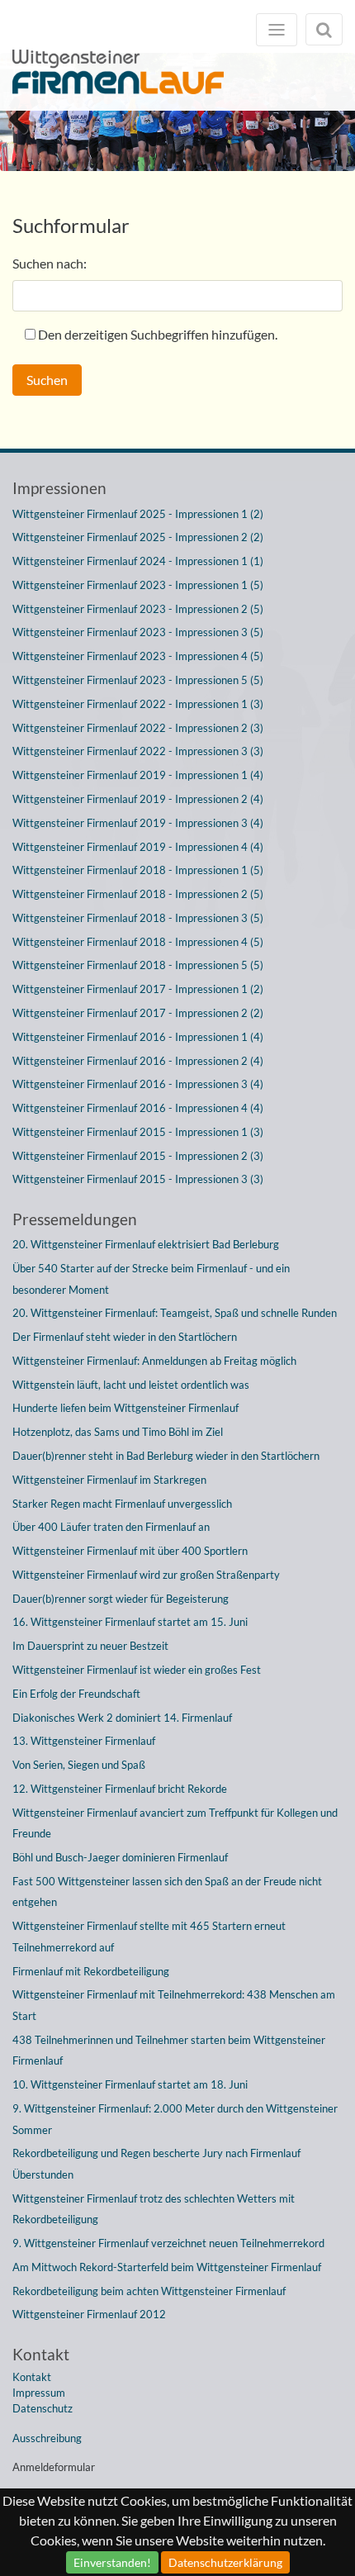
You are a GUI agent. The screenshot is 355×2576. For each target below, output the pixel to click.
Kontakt (32, 2377)
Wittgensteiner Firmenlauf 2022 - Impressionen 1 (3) (138, 704)
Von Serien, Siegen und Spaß (79, 1765)
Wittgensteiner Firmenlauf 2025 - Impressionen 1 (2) (138, 514)
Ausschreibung (47, 2438)
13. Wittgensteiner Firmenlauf (84, 1741)
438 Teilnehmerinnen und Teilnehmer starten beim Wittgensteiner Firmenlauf (169, 2051)
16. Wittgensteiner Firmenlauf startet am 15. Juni (130, 1622)
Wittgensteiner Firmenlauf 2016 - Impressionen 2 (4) (138, 1061)
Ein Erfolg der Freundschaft (76, 1694)
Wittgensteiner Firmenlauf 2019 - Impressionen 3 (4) (138, 823)
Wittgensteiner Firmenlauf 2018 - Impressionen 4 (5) (138, 942)
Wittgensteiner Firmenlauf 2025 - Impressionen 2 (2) (138, 537)
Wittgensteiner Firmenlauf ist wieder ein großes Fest (137, 1670)
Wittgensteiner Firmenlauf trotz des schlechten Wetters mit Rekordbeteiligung (154, 2209)
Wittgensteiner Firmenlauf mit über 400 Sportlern (130, 1551)
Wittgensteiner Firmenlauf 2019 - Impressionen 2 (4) (138, 799)
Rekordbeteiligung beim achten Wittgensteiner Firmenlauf (149, 2291)
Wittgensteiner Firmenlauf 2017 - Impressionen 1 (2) (138, 989)
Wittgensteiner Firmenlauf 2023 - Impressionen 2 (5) (138, 609)
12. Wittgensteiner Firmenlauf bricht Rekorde (120, 1789)
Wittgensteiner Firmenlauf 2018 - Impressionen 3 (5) (138, 918)
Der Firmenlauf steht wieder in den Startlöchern (125, 1337)
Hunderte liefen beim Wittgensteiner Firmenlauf (125, 1408)
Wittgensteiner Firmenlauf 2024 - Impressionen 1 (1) (138, 561)
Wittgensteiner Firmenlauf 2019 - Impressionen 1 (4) (138, 775)
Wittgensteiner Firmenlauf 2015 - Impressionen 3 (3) (138, 1179)
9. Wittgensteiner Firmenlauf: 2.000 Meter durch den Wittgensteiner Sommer (175, 2119)
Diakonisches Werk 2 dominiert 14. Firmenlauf (122, 1718)
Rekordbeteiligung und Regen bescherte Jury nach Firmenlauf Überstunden (156, 2164)
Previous (25, 117)
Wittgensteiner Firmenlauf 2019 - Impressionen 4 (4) (138, 847)
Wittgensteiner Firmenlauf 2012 (89, 2314)
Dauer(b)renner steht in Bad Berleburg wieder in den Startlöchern (166, 1456)
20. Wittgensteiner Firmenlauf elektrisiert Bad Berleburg (146, 1244)
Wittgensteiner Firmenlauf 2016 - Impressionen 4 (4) (138, 1108)
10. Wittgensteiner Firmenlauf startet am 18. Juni (130, 2084)
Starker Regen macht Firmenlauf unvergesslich (122, 1504)
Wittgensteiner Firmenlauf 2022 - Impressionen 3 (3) (138, 751)
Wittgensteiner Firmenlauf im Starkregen (109, 1480)
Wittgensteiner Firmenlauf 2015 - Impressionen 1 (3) (138, 1132)
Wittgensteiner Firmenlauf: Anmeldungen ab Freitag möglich (154, 1361)
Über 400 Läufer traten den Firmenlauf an (111, 1527)
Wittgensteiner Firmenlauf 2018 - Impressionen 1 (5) (138, 870)
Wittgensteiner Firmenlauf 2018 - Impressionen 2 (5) (138, 894)
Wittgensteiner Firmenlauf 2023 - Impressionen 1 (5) (138, 585)
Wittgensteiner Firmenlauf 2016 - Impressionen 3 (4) (138, 1084)
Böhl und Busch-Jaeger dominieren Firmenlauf (120, 1857)
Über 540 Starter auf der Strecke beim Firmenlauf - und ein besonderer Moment (151, 1279)
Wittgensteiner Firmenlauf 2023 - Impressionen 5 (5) (138, 680)
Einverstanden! (112, 2562)
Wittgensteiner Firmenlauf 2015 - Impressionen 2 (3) (138, 1156)
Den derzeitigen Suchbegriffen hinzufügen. (158, 334)
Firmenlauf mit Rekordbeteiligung (91, 1971)
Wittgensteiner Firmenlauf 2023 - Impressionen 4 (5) (138, 656)
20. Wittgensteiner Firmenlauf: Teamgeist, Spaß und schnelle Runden (175, 1313)
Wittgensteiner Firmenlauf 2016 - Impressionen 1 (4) (138, 1037)
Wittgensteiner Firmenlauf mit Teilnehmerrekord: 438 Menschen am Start (174, 2005)
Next (330, 117)
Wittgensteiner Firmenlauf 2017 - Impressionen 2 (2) (138, 1013)
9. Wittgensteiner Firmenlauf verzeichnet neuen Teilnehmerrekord (168, 2243)
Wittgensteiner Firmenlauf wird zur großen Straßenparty (146, 1575)
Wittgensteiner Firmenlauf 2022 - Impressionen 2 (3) (138, 728)
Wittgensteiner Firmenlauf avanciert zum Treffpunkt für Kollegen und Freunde (175, 1823)
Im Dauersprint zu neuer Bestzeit (90, 1646)
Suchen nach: (50, 263)
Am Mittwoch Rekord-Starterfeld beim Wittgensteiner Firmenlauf (167, 2267)
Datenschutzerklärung (225, 2562)
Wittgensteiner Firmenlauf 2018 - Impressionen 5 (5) (138, 965)
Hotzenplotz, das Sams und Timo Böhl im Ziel (118, 1432)
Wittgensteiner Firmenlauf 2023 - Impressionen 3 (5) (138, 632)
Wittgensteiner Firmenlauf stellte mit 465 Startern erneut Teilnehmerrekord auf (149, 1937)
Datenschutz (43, 2408)
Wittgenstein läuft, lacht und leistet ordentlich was (131, 1385)
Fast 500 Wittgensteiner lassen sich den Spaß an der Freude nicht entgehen (167, 1892)
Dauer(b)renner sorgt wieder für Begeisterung (121, 1599)
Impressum (39, 2393)
